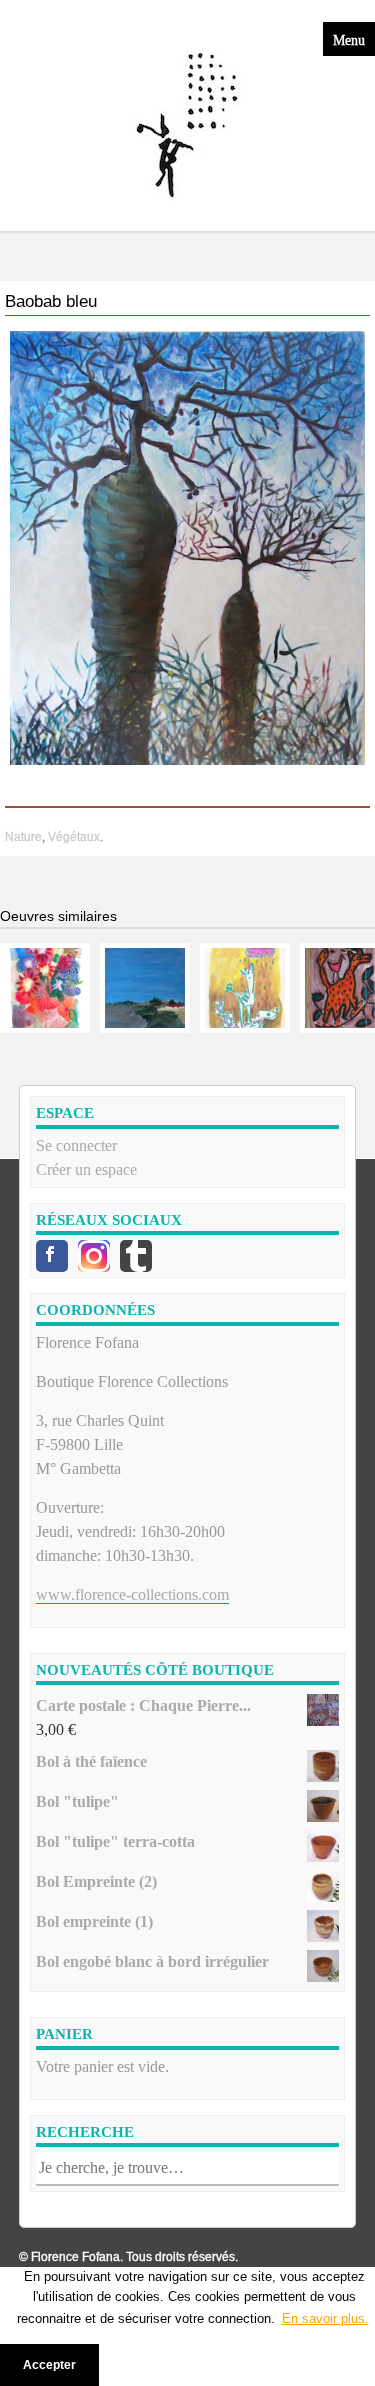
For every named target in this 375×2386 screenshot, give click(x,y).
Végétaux (74, 837)
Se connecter (76, 1145)
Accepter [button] (49, 2364)
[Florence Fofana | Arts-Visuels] (188, 126)
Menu (349, 39)
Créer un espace (86, 1169)
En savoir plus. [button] (325, 2318)
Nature (23, 837)
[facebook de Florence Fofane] (52, 1256)
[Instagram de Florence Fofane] (94, 1256)
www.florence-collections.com (132, 1594)
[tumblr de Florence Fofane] (136, 1256)
